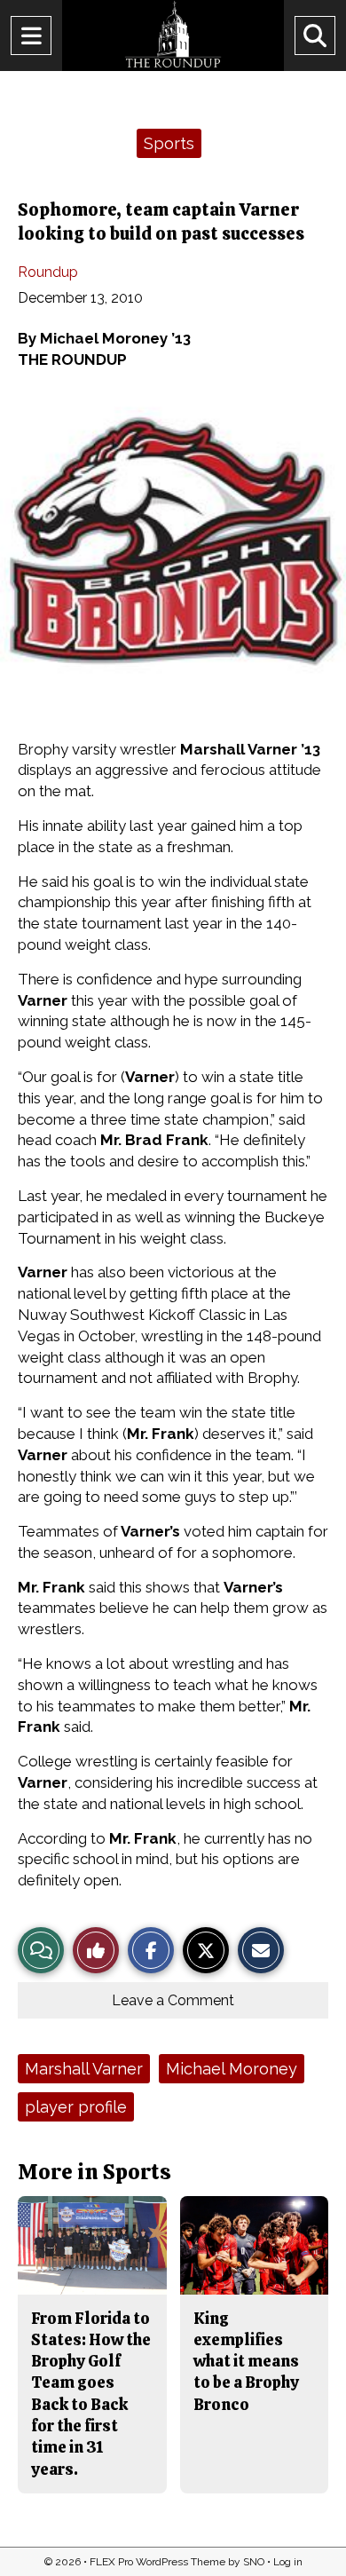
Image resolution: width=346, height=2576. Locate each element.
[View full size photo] (182, 560)
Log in (288, 2562)
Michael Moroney (232, 2069)
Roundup (48, 272)
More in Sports (94, 2172)
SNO (254, 2562)
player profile (76, 2107)
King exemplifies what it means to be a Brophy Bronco (246, 2361)
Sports (169, 143)
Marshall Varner (84, 2069)
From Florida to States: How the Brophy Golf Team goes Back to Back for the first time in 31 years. (91, 2394)
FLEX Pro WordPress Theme (157, 2562)
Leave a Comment (173, 2000)
